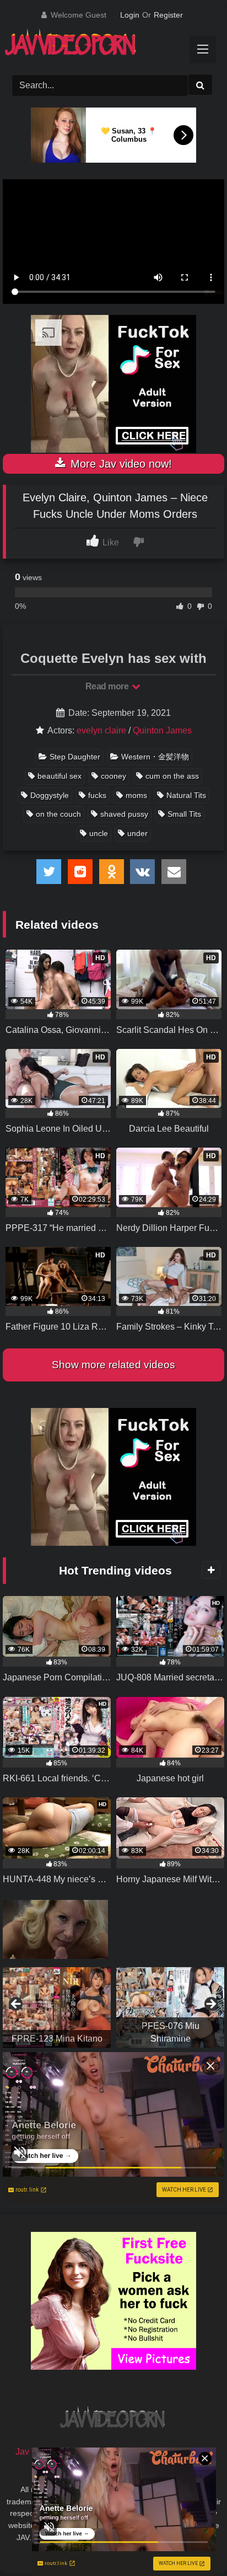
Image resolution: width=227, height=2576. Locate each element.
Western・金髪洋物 (155, 757)
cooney (113, 776)
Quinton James (162, 730)
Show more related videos (113, 1365)
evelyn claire (101, 730)
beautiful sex (60, 776)
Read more (108, 686)
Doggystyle (50, 795)
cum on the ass (172, 776)
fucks (97, 795)
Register (168, 15)
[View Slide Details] (57, 2007)
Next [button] (210, 2005)
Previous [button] (17, 2005)
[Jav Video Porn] (102, 46)
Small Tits (184, 814)
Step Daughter (75, 757)
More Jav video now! (120, 464)
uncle (99, 833)
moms (136, 795)
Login (130, 15)
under (137, 833)
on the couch (58, 814)
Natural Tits (186, 795)
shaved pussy (124, 814)
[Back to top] (193, 2543)
